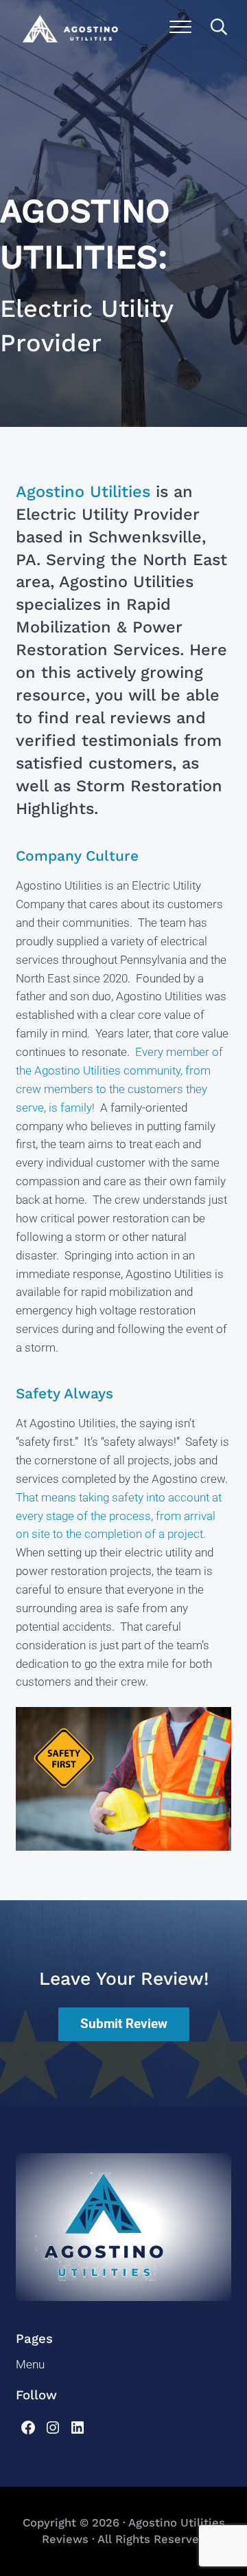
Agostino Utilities (83, 492)
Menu (30, 2365)
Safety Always (64, 1394)
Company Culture (77, 856)
